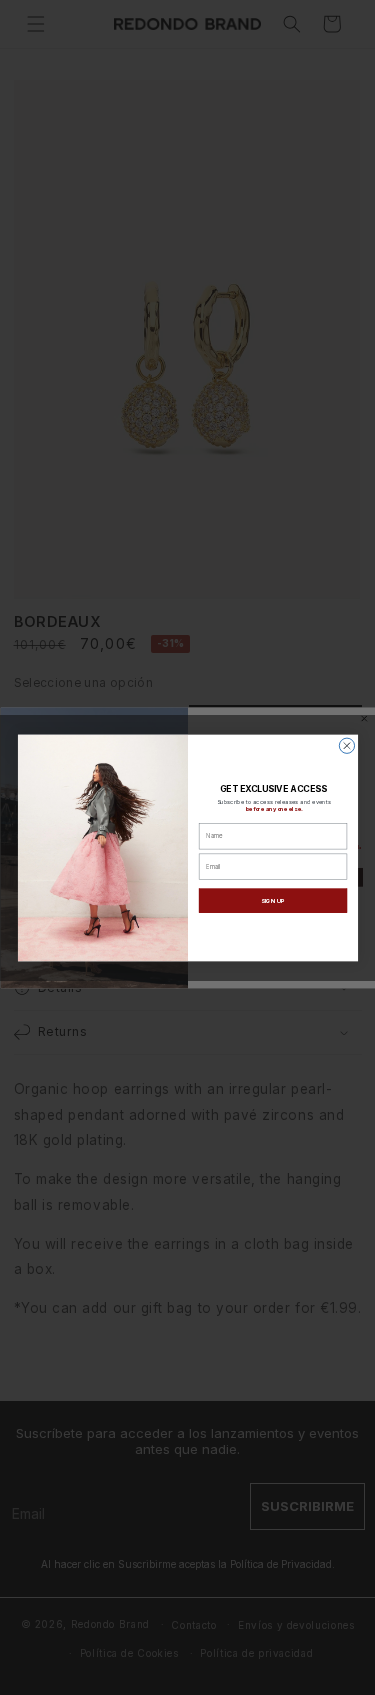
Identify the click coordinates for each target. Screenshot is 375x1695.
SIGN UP (272, 899)
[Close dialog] (346, 745)
